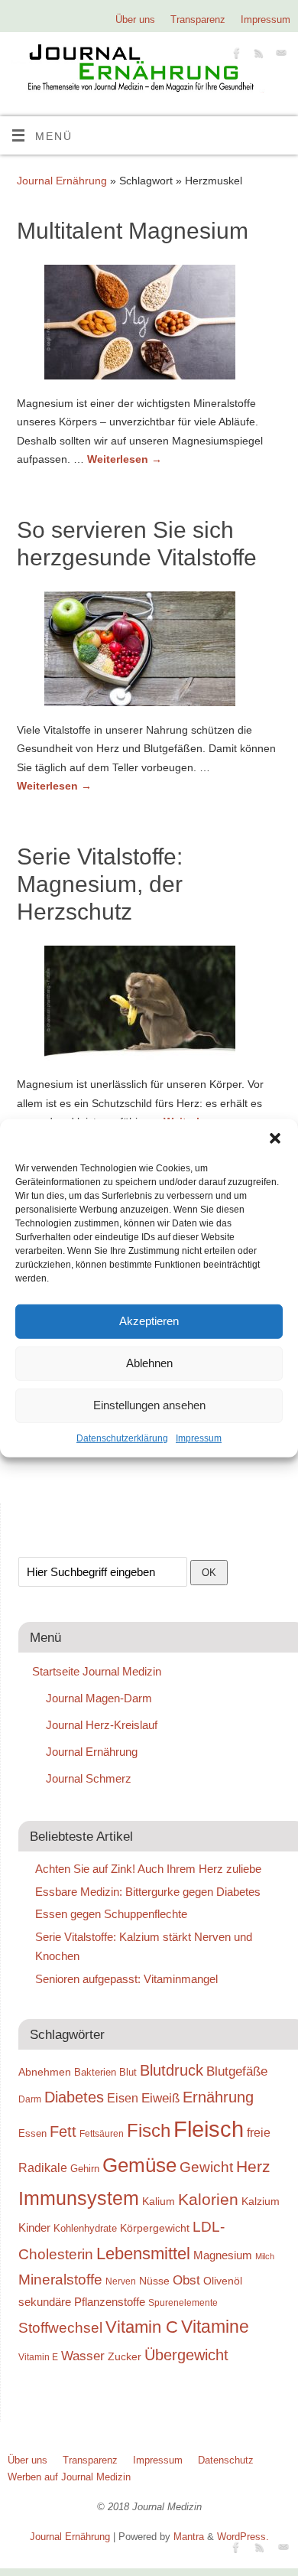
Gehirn (85, 2169)
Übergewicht (186, 2355)
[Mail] (279, 55)
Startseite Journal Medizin (97, 1671)
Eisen (123, 2098)
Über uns (135, 20)
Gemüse (139, 2165)
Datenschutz (226, 2460)
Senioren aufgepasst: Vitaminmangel (126, 1979)
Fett (63, 2131)
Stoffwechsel (60, 2328)
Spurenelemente (183, 2302)
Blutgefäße (237, 2071)
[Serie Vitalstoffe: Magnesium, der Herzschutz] (149, 1006)
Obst (186, 2280)
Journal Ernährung (62, 181)
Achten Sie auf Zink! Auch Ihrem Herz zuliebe (148, 1869)
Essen (32, 2133)
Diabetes (74, 2097)
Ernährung (218, 2097)
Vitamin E (38, 2357)
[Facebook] (235, 55)
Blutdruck (172, 2070)
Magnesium (223, 2255)
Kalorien (208, 2200)
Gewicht (206, 2167)
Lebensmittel (143, 2254)
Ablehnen (149, 1363)
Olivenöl (223, 2281)
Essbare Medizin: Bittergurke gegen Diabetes (148, 1892)
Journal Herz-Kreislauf (102, 1725)
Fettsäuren (102, 2133)
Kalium (159, 2201)
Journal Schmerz (89, 1778)
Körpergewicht (155, 2228)
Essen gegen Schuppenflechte (111, 1914)
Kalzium (261, 2201)
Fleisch (209, 2129)
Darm (30, 2099)
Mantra (189, 2537)
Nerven (121, 2281)
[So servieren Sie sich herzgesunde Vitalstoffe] (149, 652)
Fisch (149, 2131)
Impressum (199, 1438)
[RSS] (257, 55)
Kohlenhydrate (85, 2228)
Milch (265, 2256)
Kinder (34, 2228)
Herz (253, 2167)
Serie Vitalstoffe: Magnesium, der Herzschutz (100, 884)
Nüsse (154, 2281)
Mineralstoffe (60, 2280)
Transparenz (198, 20)
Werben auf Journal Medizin (69, 2477)
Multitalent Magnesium (133, 231)
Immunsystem (79, 2198)
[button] (275, 1138)
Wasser (83, 2356)
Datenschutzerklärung (122, 1438)
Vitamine (215, 2327)
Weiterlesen (125, 459)
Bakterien (95, 2072)
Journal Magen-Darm (99, 1698)
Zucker (125, 2356)
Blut (128, 2072)
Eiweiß (160, 2098)
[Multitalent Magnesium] (149, 325)
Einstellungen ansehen (149, 1405)
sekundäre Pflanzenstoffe (82, 2302)
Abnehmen (45, 2072)
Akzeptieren (149, 1321)
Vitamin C (142, 2327)
